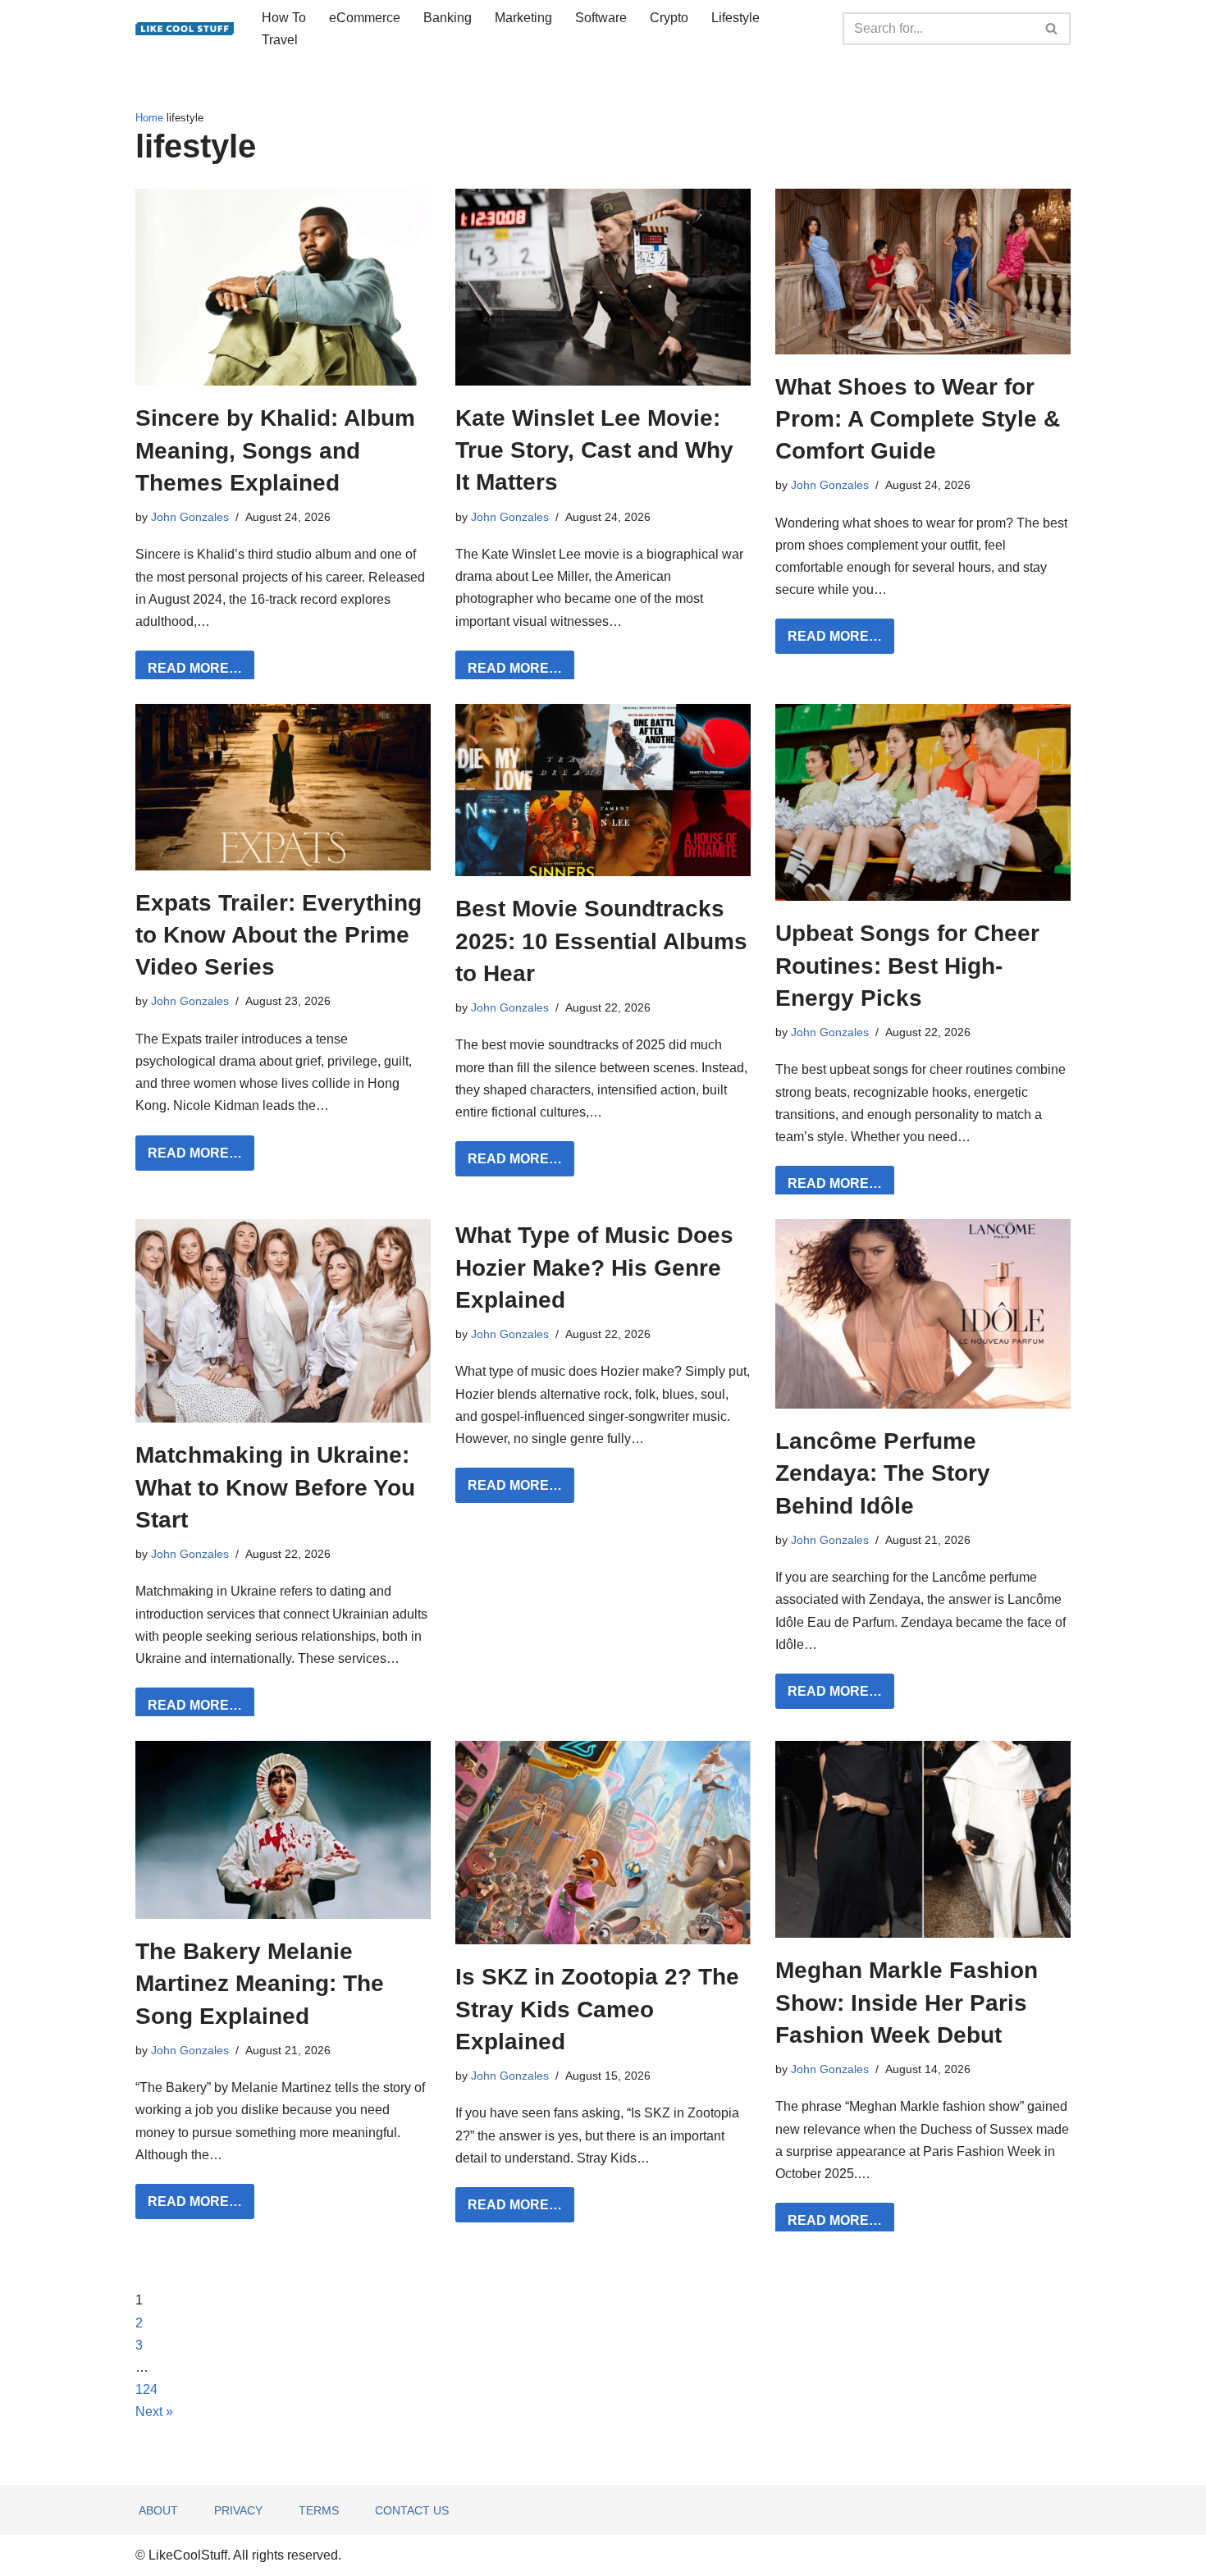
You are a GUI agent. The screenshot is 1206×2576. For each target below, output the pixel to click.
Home (149, 118)
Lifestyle (735, 18)
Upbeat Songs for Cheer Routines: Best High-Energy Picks (907, 965)
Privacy (238, 2510)
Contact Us (412, 2510)
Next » (154, 2412)
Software (601, 18)
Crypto (669, 18)
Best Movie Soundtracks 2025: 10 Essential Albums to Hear (601, 941)
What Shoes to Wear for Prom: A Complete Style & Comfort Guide (918, 419)
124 (146, 2389)
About (158, 2510)
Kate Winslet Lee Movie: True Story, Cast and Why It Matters (594, 450)
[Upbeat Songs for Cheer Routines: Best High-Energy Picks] (923, 802)
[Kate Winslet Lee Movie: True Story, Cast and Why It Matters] (603, 287)
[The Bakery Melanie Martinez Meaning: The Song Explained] (283, 1830)
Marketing (523, 18)
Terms (319, 2510)
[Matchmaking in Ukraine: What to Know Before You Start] (283, 1321)
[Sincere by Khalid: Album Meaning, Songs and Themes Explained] (283, 287)
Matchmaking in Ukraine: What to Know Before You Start (275, 1487)
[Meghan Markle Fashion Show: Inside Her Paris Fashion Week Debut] (923, 1839)
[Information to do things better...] (185, 29)
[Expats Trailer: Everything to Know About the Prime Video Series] (283, 787)
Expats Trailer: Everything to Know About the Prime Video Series (279, 935)
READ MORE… (189, 673)
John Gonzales (190, 517)
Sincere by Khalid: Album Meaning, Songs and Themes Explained (275, 450)
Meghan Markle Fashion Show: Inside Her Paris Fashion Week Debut (907, 2002)
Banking (448, 18)
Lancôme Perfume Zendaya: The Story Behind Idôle (883, 1473)
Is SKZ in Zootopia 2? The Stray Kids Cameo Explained (597, 2009)
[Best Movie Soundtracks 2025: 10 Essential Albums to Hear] (603, 790)
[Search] (1052, 29)
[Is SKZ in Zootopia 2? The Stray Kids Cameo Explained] (603, 1843)
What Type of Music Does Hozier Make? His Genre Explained (594, 1267)
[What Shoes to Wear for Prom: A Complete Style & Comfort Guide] (923, 271)
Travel (280, 40)
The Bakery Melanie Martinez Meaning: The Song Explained (260, 1983)
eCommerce (365, 18)
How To (284, 18)
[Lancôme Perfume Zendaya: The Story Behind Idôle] (923, 1314)
